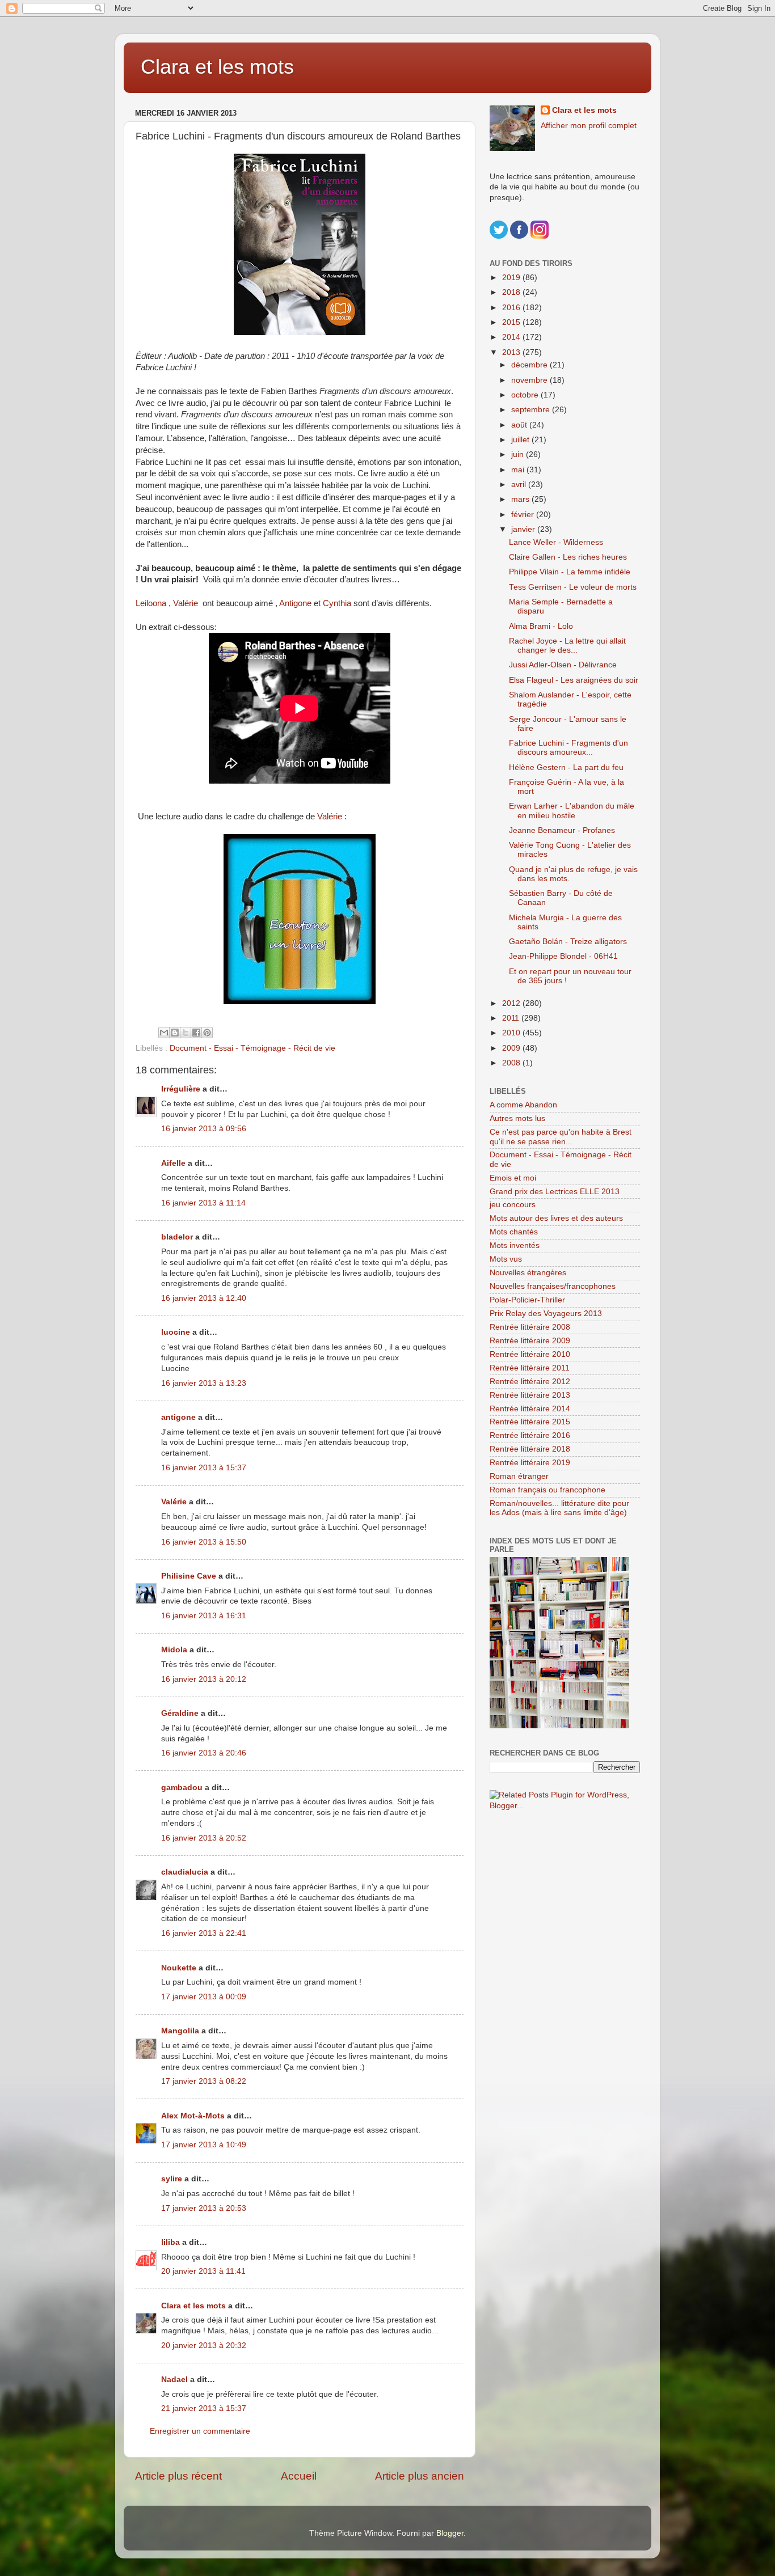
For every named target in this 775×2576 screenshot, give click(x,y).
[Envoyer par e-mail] (164, 1033)
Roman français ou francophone (547, 1490)
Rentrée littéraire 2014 (530, 1409)
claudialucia (185, 1872)
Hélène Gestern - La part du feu (566, 767)
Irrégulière (181, 1089)
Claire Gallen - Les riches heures (568, 557)
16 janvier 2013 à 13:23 (204, 1383)
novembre (530, 380)
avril (520, 485)
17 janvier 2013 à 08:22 (204, 2081)
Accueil (299, 2476)
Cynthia (338, 603)
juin (519, 454)
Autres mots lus (517, 1118)
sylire (172, 2179)
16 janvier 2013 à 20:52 (204, 1838)
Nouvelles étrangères (528, 1273)
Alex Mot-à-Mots (193, 2116)
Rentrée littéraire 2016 (530, 1435)
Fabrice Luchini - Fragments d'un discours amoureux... (568, 748)
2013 (512, 352)
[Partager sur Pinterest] (207, 1033)
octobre (526, 395)
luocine (176, 1332)
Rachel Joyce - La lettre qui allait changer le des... (567, 646)
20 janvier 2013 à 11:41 (203, 2271)
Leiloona (152, 603)
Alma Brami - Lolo (541, 626)
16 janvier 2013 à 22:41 (204, 1933)
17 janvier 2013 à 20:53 (204, 2208)
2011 (512, 1018)
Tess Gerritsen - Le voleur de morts (573, 587)
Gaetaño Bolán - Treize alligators (568, 942)
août (520, 425)
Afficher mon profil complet (589, 126)
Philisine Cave (189, 1576)
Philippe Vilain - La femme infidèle (570, 572)
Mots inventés (515, 1245)
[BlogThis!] (175, 1033)
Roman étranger (519, 1476)
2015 (512, 322)
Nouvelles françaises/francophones (553, 1286)
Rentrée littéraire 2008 (530, 1327)
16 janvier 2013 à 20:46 (204, 1753)
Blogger (450, 2533)
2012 (512, 1003)
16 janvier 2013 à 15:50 (204, 1542)
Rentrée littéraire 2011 (530, 1368)
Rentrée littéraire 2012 (530, 1382)
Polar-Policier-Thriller (527, 1300)
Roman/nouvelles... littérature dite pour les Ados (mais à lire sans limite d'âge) (559, 1508)
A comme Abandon (523, 1105)
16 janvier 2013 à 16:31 (204, 1616)
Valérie (187, 603)
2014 (512, 337)
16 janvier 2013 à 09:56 (204, 1129)
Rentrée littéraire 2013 (530, 1395)
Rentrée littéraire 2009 (530, 1341)
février (524, 515)
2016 (512, 308)
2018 (512, 292)
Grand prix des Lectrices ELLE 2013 (555, 1192)
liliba (170, 2242)
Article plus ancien (420, 2476)
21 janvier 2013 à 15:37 (204, 2408)
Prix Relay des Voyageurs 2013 (546, 1314)
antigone (178, 1417)
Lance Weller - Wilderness (556, 542)
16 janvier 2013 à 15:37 (204, 1468)
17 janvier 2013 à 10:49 (204, 2145)
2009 (512, 1048)
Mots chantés (514, 1232)
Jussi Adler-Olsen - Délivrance (563, 665)
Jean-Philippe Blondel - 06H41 (563, 956)
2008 (512, 1063)
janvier (524, 529)
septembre (532, 410)
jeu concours (513, 1205)
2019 (512, 278)
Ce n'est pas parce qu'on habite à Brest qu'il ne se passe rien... (561, 1137)
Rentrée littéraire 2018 (530, 1449)
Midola (174, 1650)
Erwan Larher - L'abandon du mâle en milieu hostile (572, 811)
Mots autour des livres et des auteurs (556, 1218)
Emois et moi (513, 1178)
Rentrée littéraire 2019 (530, 1463)
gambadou (182, 1788)
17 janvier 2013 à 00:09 (204, 1997)
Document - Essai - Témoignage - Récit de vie (252, 1048)
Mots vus (506, 1259)
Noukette (179, 1968)
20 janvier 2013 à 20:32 (204, 2346)
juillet (521, 440)
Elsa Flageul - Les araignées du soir (574, 680)
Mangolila (180, 2031)
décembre (530, 365)
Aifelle (173, 1163)
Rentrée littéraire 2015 (530, 1422)
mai (519, 470)
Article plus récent (178, 2476)
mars (521, 499)
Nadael (174, 2380)
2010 (512, 1033)
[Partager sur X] (186, 1033)
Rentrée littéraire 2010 (530, 1354)
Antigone (296, 603)
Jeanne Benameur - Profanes (562, 830)
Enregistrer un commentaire (200, 2431)
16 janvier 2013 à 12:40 (204, 1298)
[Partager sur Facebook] (196, 1033)
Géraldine (180, 1713)
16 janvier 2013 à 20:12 (204, 1679)
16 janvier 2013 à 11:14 (203, 1203)
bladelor (177, 1237)
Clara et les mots (217, 67)
